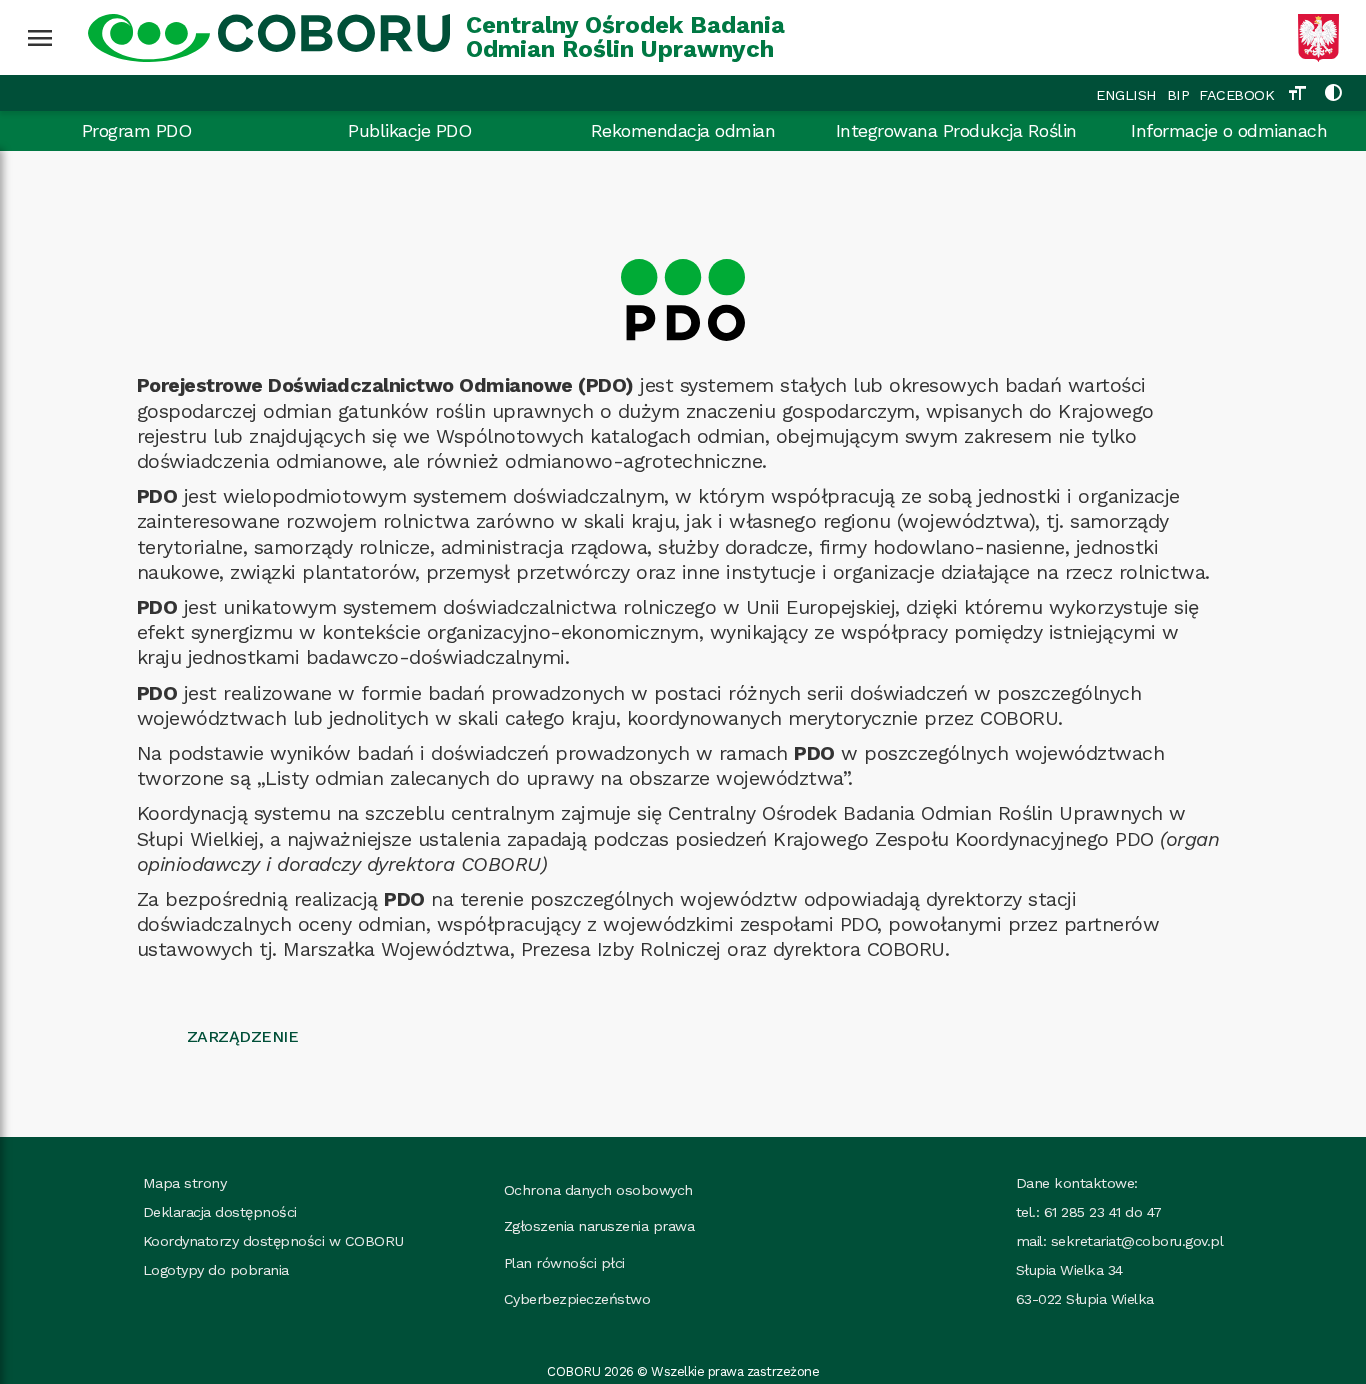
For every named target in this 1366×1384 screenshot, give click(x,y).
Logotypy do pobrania (216, 1270)
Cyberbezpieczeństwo (577, 1299)
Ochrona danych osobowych (598, 1190)
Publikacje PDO (409, 130)
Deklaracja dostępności (220, 1212)
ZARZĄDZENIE (243, 1036)
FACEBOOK (1236, 95)
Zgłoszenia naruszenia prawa (599, 1226)
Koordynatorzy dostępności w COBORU (273, 1241)
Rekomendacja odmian (683, 130)
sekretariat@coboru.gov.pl (1137, 1241)
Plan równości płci (564, 1263)
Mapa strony (185, 1183)
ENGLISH (1126, 95)
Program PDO (137, 130)
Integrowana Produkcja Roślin (956, 130)
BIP (1178, 95)
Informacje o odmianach (1229, 130)
